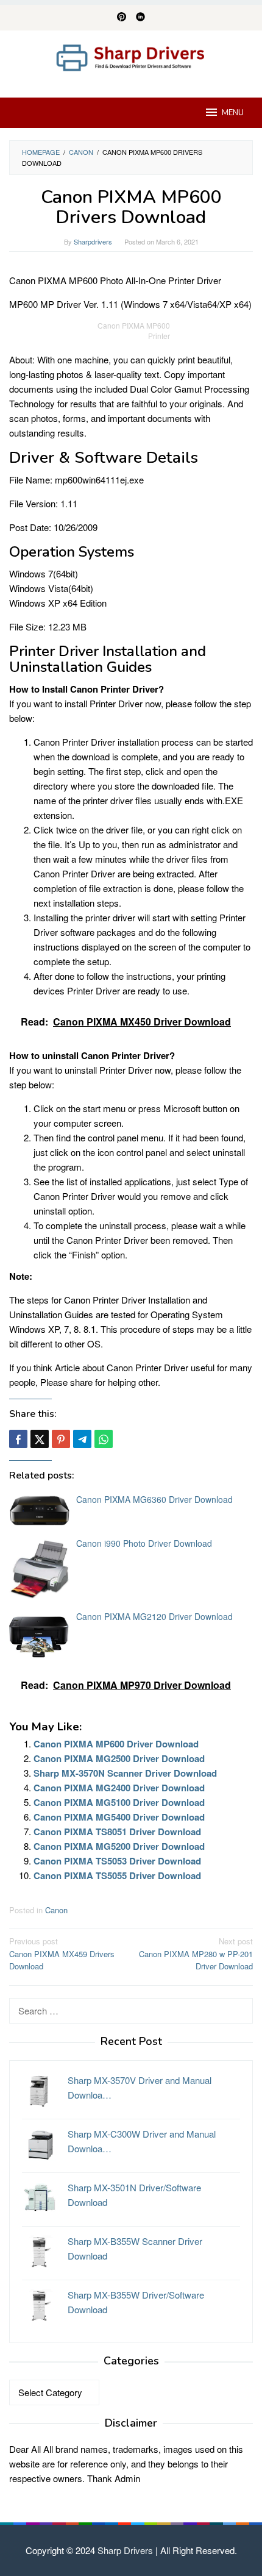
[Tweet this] (40, 1439)
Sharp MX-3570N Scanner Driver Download (125, 1773)
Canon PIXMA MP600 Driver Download (116, 1744)
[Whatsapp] (104, 1439)
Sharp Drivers (125, 2550)
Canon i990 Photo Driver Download (144, 1543)
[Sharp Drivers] (131, 56)
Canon (56, 1910)
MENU (233, 113)
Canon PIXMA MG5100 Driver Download (119, 1802)
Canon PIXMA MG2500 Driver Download (119, 1758)
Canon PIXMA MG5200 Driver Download (119, 1846)
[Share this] (18, 1439)
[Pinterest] (122, 18)
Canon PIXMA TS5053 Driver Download (117, 1861)
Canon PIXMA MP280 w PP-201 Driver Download (196, 1954)
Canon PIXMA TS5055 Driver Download (117, 1875)
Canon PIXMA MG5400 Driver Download (119, 1817)
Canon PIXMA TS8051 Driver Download (117, 1832)
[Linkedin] (140, 18)
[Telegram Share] (82, 1439)
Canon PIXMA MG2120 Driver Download (154, 1616)
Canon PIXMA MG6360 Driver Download (154, 1499)
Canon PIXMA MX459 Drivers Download (62, 1954)
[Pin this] (61, 1439)
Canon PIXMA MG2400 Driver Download (119, 1788)
